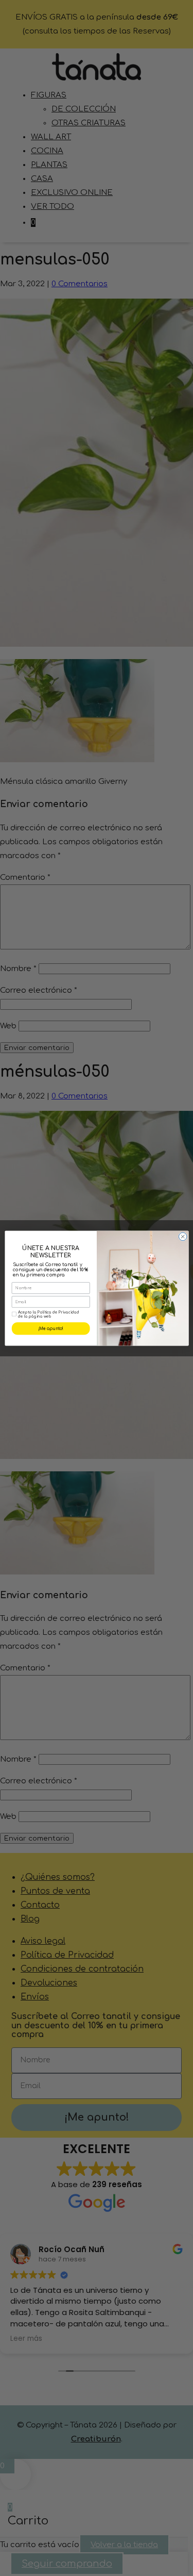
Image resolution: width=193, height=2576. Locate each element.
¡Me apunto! (50, 1328)
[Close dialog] (183, 1236)
